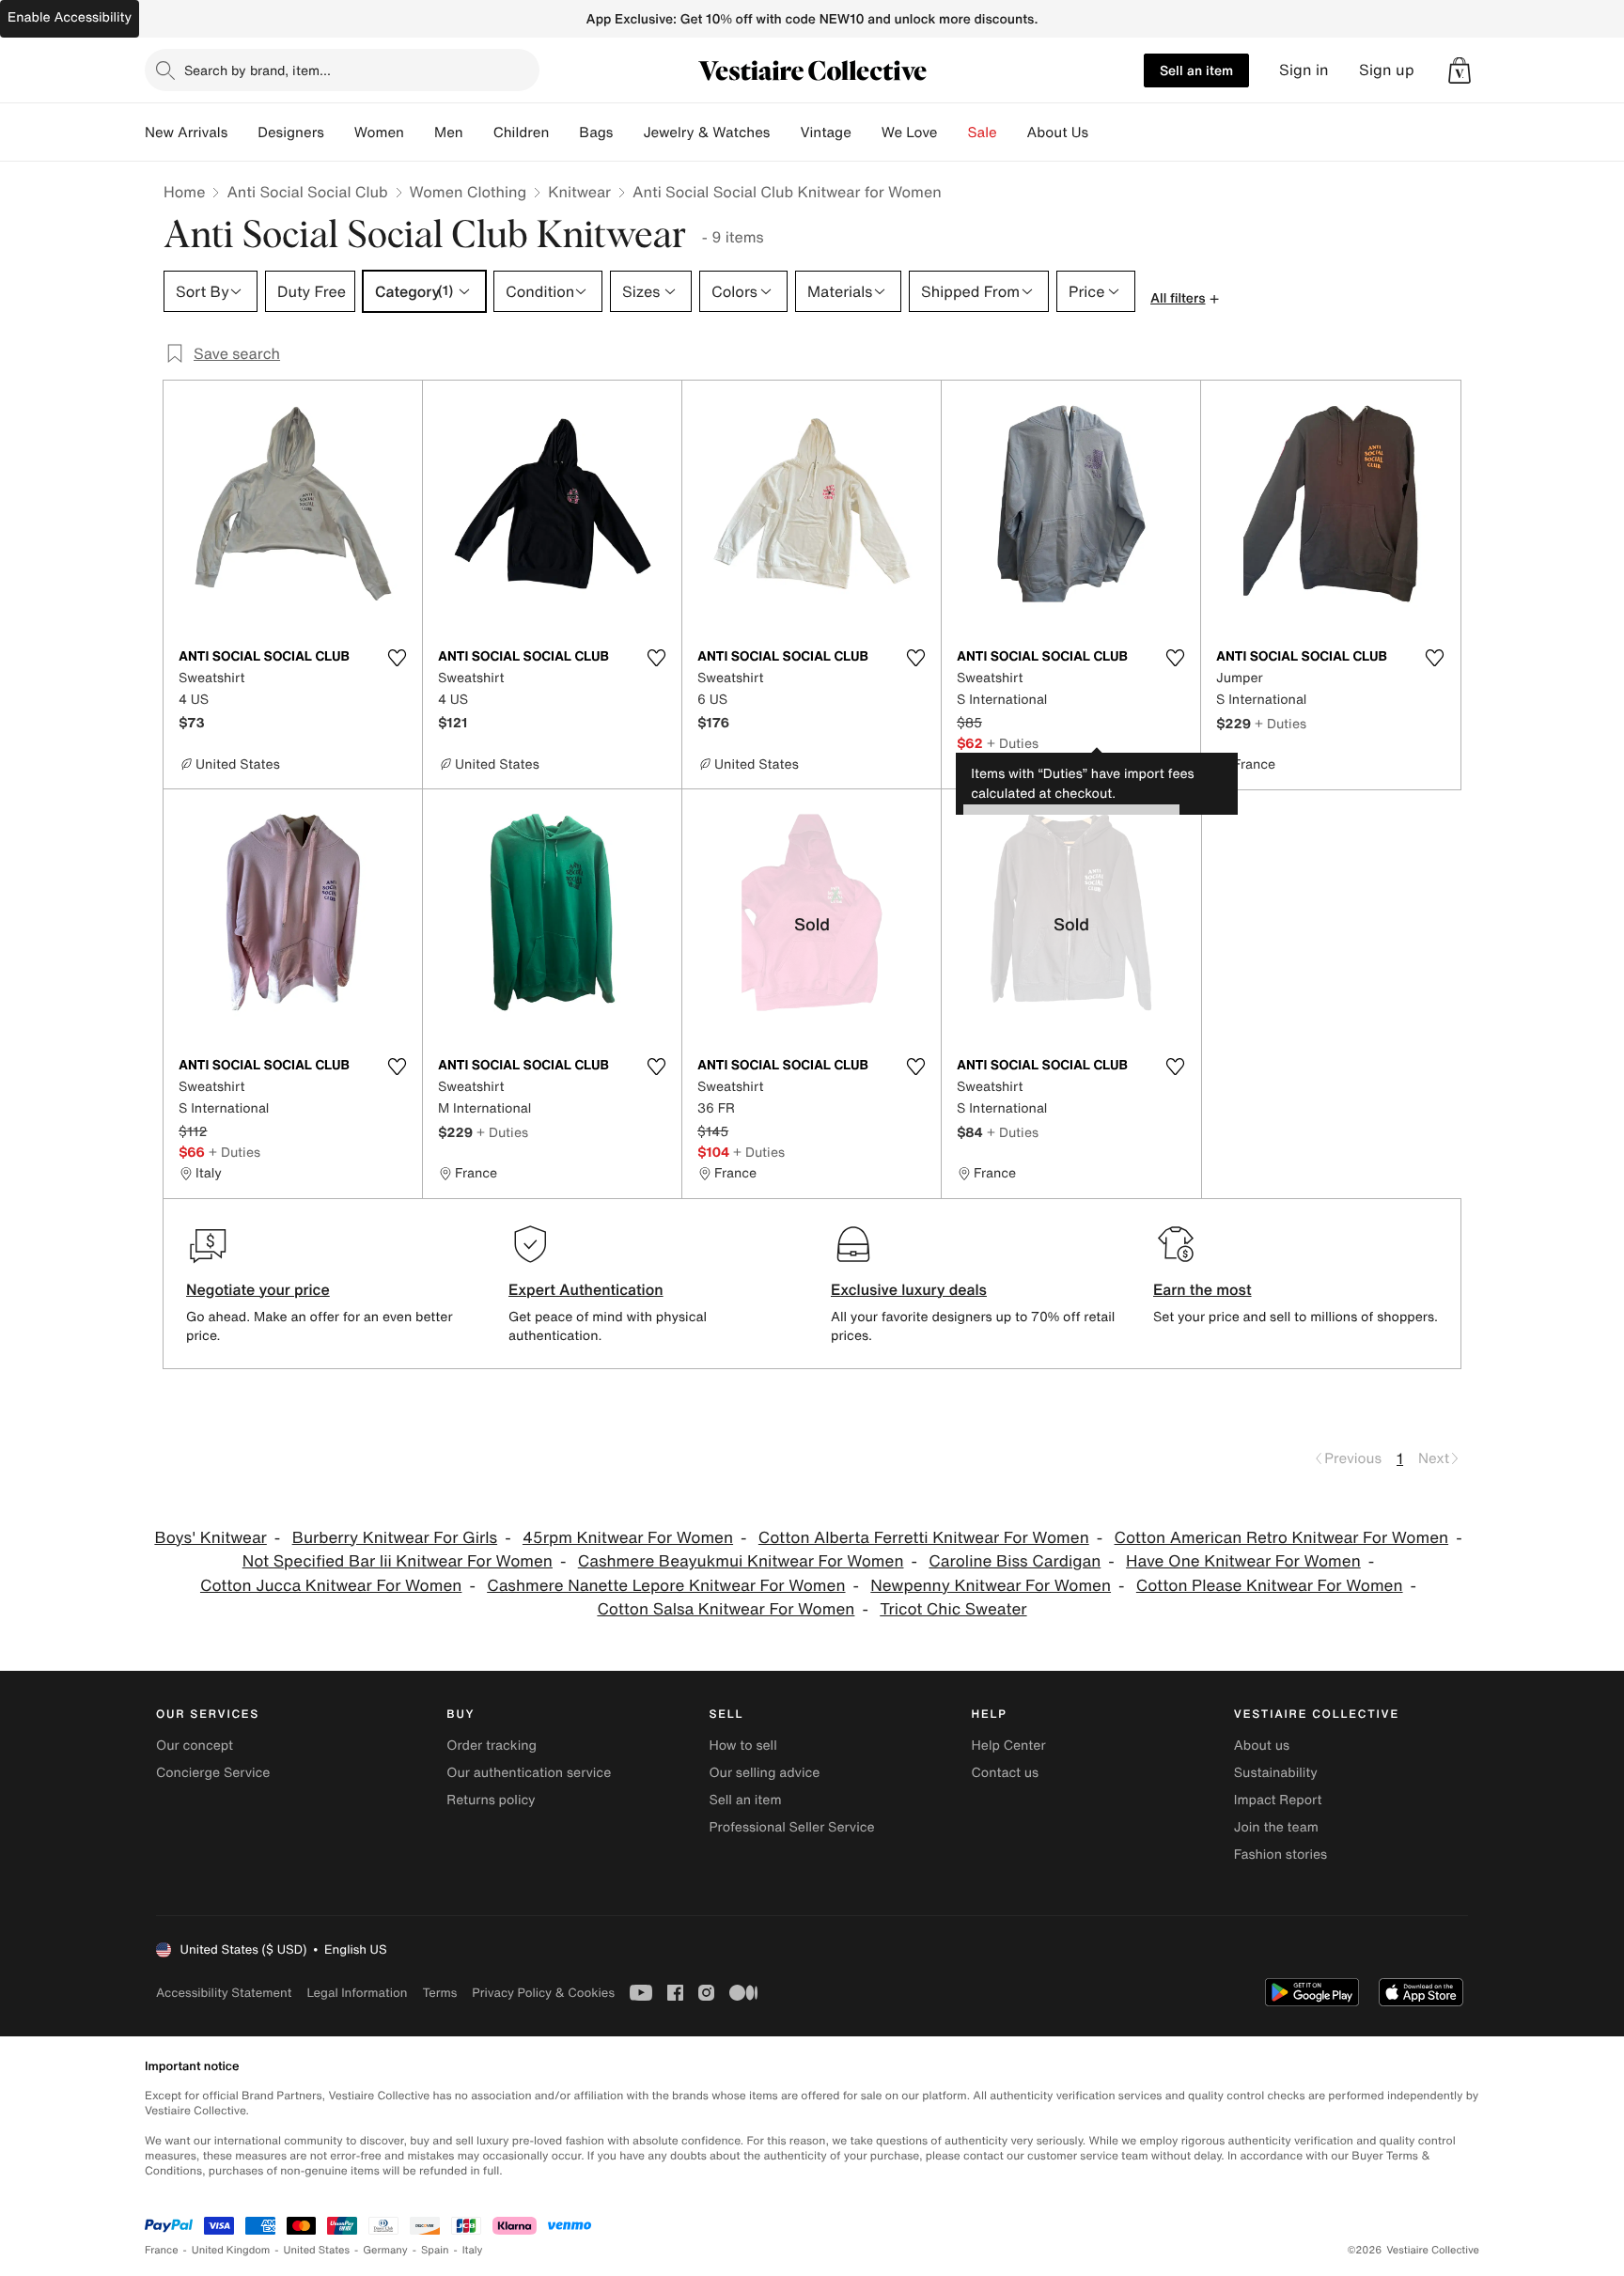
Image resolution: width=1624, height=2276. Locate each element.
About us (1262, 1746)
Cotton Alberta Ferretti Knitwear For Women (924, 1538)
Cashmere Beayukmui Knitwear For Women (741, 1561)
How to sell (742, 1746)
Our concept (195, 1746)
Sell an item (1196, 70)
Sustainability (1276, 1773)
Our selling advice (764, 1773)
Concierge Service (213, 1773)
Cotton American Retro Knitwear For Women (1282, 1538)
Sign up (1387, 70)
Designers (291, 133)
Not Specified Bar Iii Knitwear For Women (398, 1561)
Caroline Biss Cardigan (1015, 1561)
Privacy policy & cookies (543, 1993)
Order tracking (492, 1746)
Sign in (1304, 70)
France (162, 2250)
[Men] (478, 133)
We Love (910, 133)
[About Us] (1103, 133)
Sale (983, 133)
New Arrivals (186, 133)
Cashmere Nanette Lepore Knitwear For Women (666, 1586)
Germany (385, 2250)
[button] (1460, 70)
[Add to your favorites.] (397, 658)
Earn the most (1202, 1289)
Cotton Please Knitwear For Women (1270, 1586)
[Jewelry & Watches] (785, 133)
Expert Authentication (586, 1289)
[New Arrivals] (242, 133)
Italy (473, 2250)
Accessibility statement (224, 1993)
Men (449, 133)
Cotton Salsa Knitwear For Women (726, 1609)
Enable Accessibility (70, 17)
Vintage (825, 133)
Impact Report (1278, 1800)
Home (184, 192)
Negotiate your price (258, 1289)
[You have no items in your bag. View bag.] (1460, 70)
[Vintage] (867, 133)
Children (522, 133)
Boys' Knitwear (210, 1538)
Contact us (1006, 1773)
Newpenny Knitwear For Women (991, 1586)
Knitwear (579, 192)
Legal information (357, 1993)
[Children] (564, 133)
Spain (435, 2250)
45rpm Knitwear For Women (628, 1538)
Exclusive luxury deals (909, 1289)
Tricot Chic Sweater (953, 1609)
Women (379, 133)
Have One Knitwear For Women (1243, 1561)
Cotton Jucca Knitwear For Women (331, 1586)
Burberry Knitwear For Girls (395, 1538)
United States (317, 2250)
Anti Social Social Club (307, 192)
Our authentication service (529, 1773)
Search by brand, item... (258, 70)
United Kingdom (231, 2250)
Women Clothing (468, 192)
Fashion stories (1280, 1855)
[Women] (419, 133)
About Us (1058, 133)
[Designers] (339, 133)
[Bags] (628, 133)
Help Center (1009, 1746)
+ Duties (1013, 743)
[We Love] (953, 133)
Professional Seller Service (791, 1827)
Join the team (1276, 1827)
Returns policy (491, 1800)
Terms (439, 1993)
